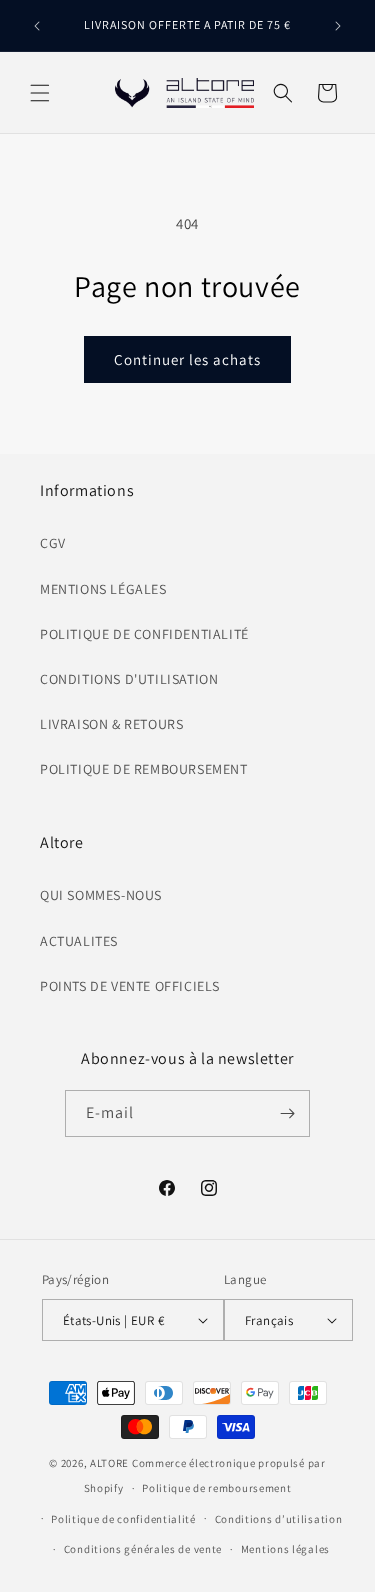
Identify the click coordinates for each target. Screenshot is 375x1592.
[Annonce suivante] (338, 26)
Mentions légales (285, 1549)
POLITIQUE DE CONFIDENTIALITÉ (144, 634)
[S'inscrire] (287, 1113)
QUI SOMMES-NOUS (101, 895)
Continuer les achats (187, 359)
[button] (40, 93)
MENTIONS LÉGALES (103, 589)
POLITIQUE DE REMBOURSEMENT (144, 769)
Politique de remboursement (216, 1488)
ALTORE (109, 1463)
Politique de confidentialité (123, 1519)
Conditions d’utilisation (279, 1519)
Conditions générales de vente (143, 1549)
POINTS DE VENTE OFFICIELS (130, 986)
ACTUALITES (79, 941)
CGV (53, 543)
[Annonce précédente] (37, 26)
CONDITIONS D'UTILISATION (129, 679)
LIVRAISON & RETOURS (111, 724)
